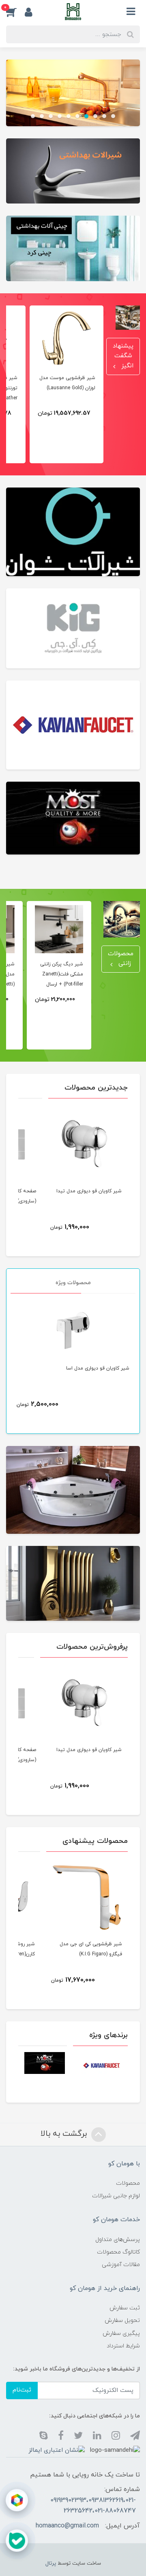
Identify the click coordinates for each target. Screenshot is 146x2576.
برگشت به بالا (65, 2134)
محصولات (128, 2183)
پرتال (51, 2563)
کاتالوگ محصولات (118, 2252)
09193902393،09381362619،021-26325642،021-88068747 (93, 2506)
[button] (15, 12)
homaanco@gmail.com (67, 2526)
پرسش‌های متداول (118, 2240)
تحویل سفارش (122, 2321)
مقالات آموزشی (121, 2265)
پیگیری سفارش (121, 2333)
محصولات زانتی (121, 959)
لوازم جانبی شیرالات (116, 2196)
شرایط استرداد (123, 2346)
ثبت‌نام (22, 2390)
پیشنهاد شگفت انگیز (123, 356)
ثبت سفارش (125, 2308)
